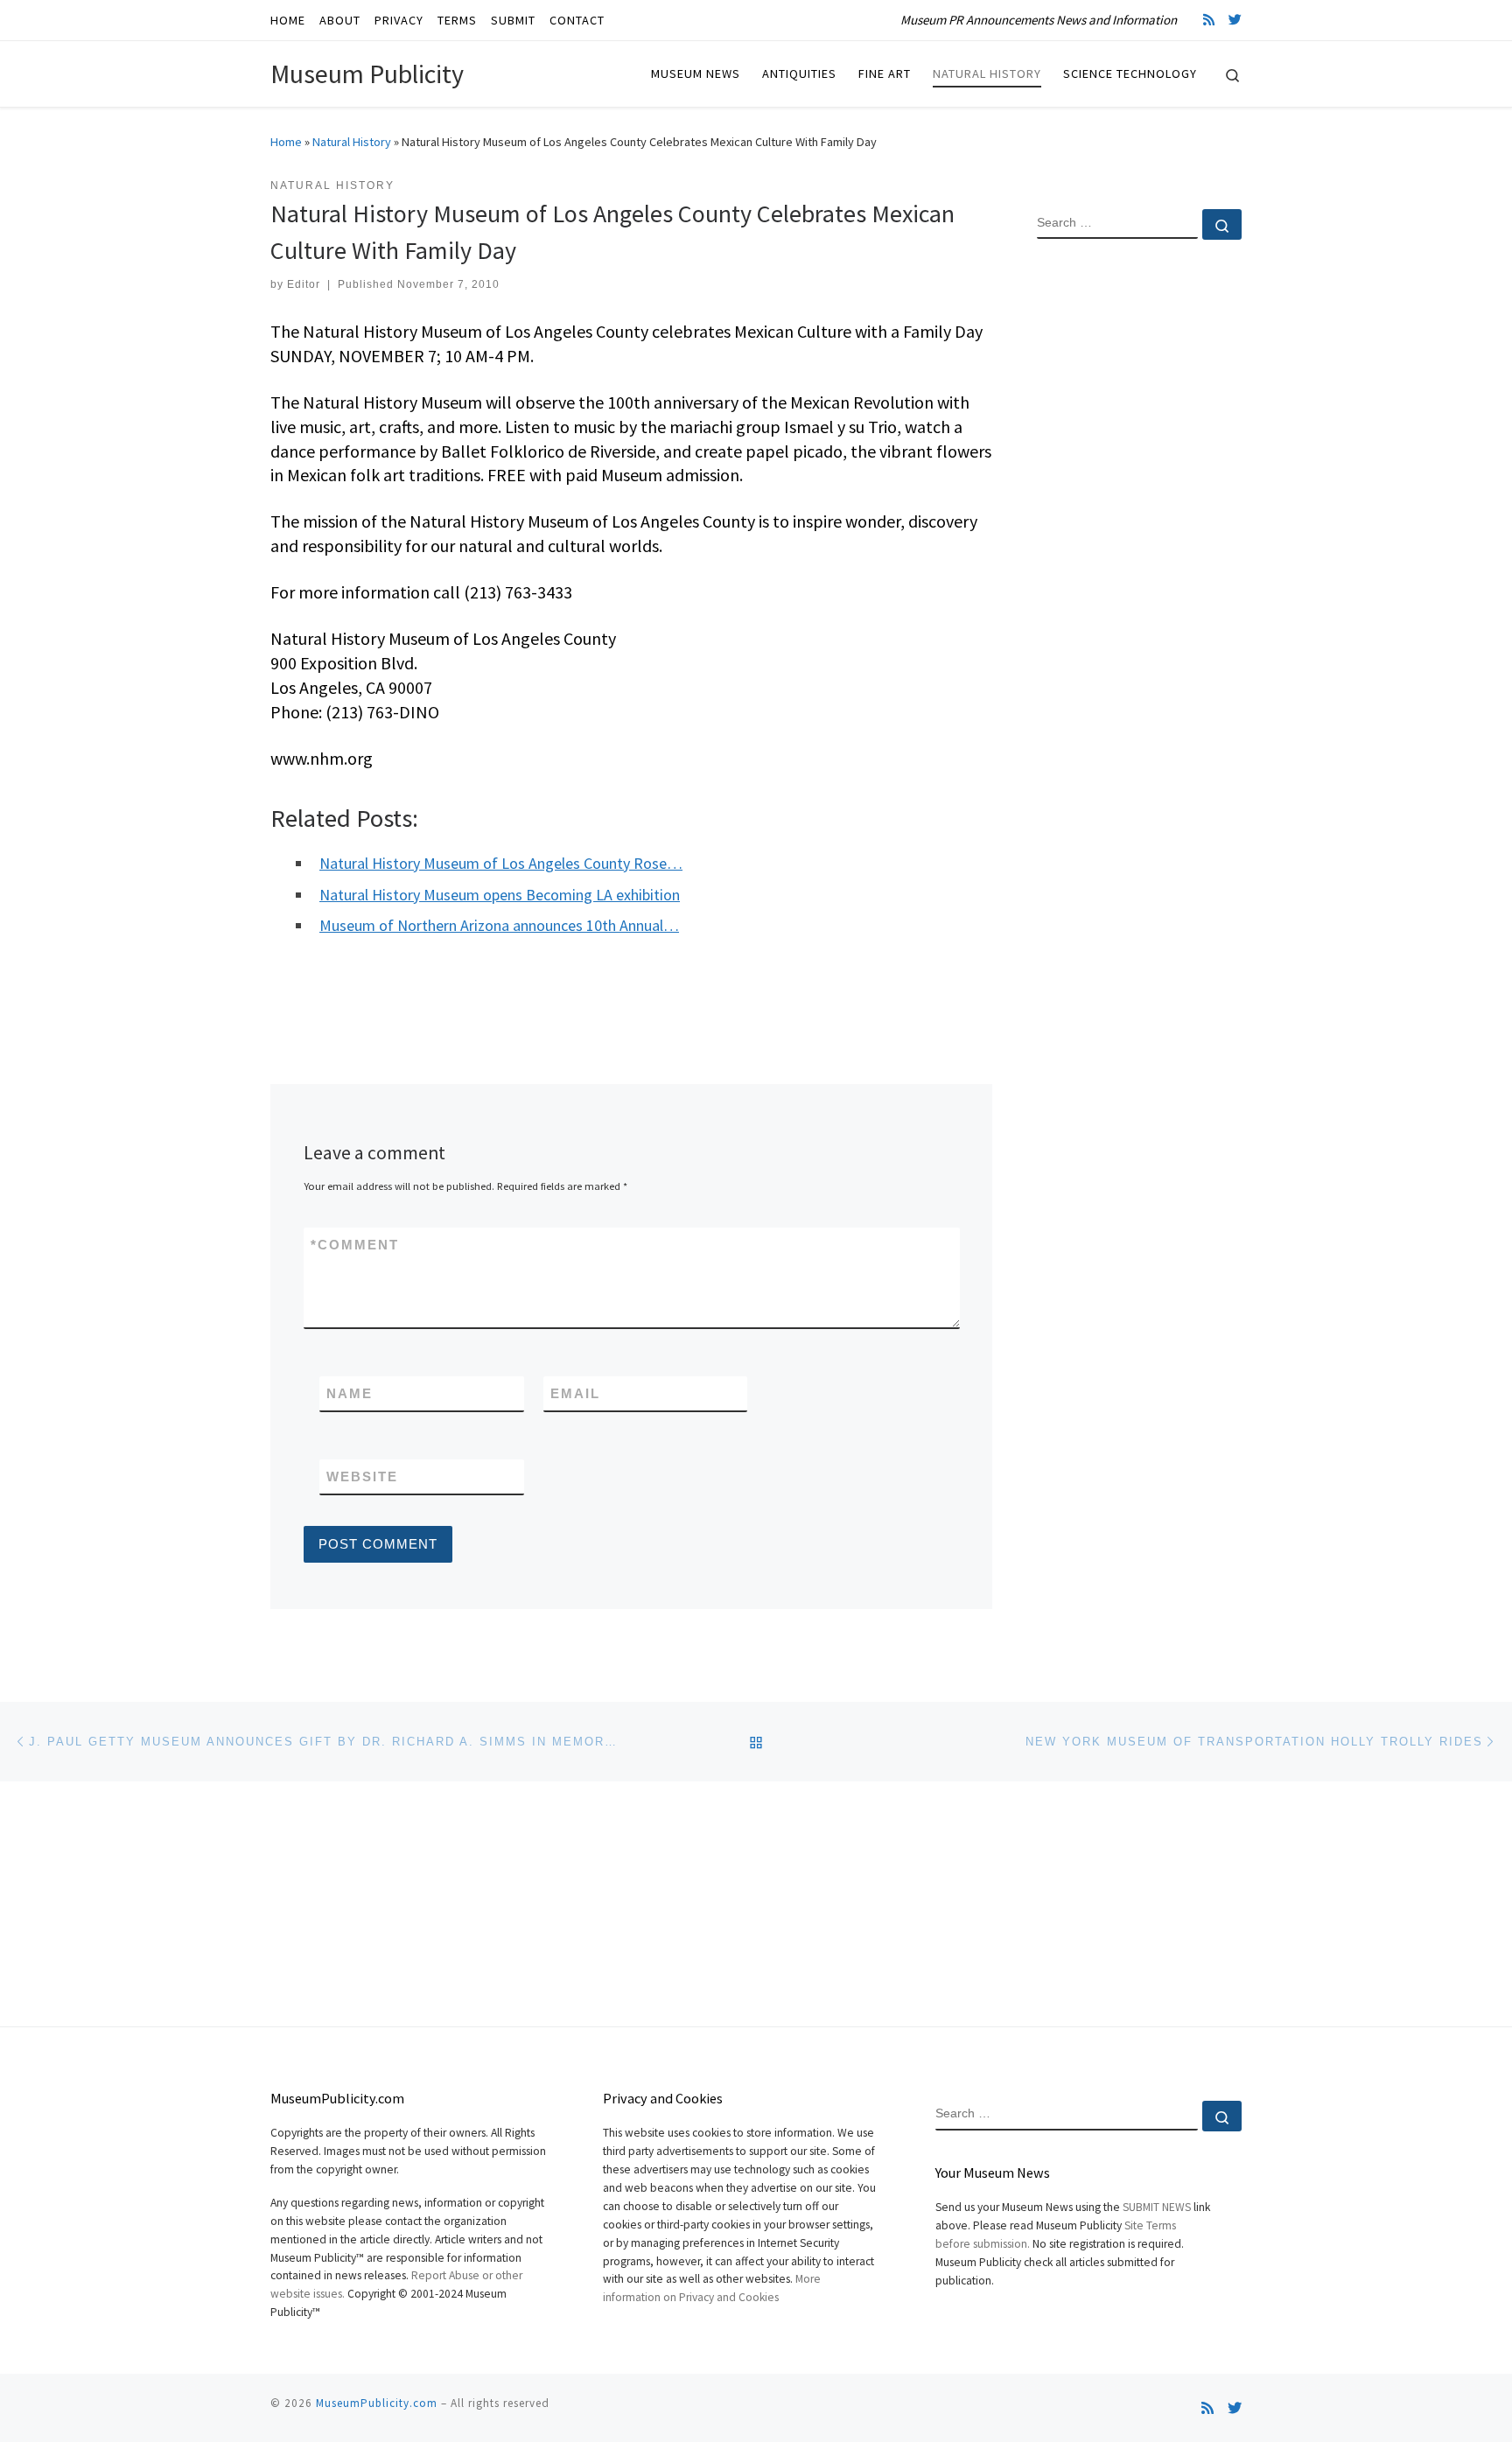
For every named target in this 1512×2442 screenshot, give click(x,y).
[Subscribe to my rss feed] (1209, 20)
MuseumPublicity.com (377, 2403)
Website (362, 1476)
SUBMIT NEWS (1157, 2207)
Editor (304, 284)
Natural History (352, 142)
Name (350, 1393)
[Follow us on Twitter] (1235, 20)
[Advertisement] (1139, 536)
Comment (355, 1245)
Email (575, 1393)
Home (286, 142)
